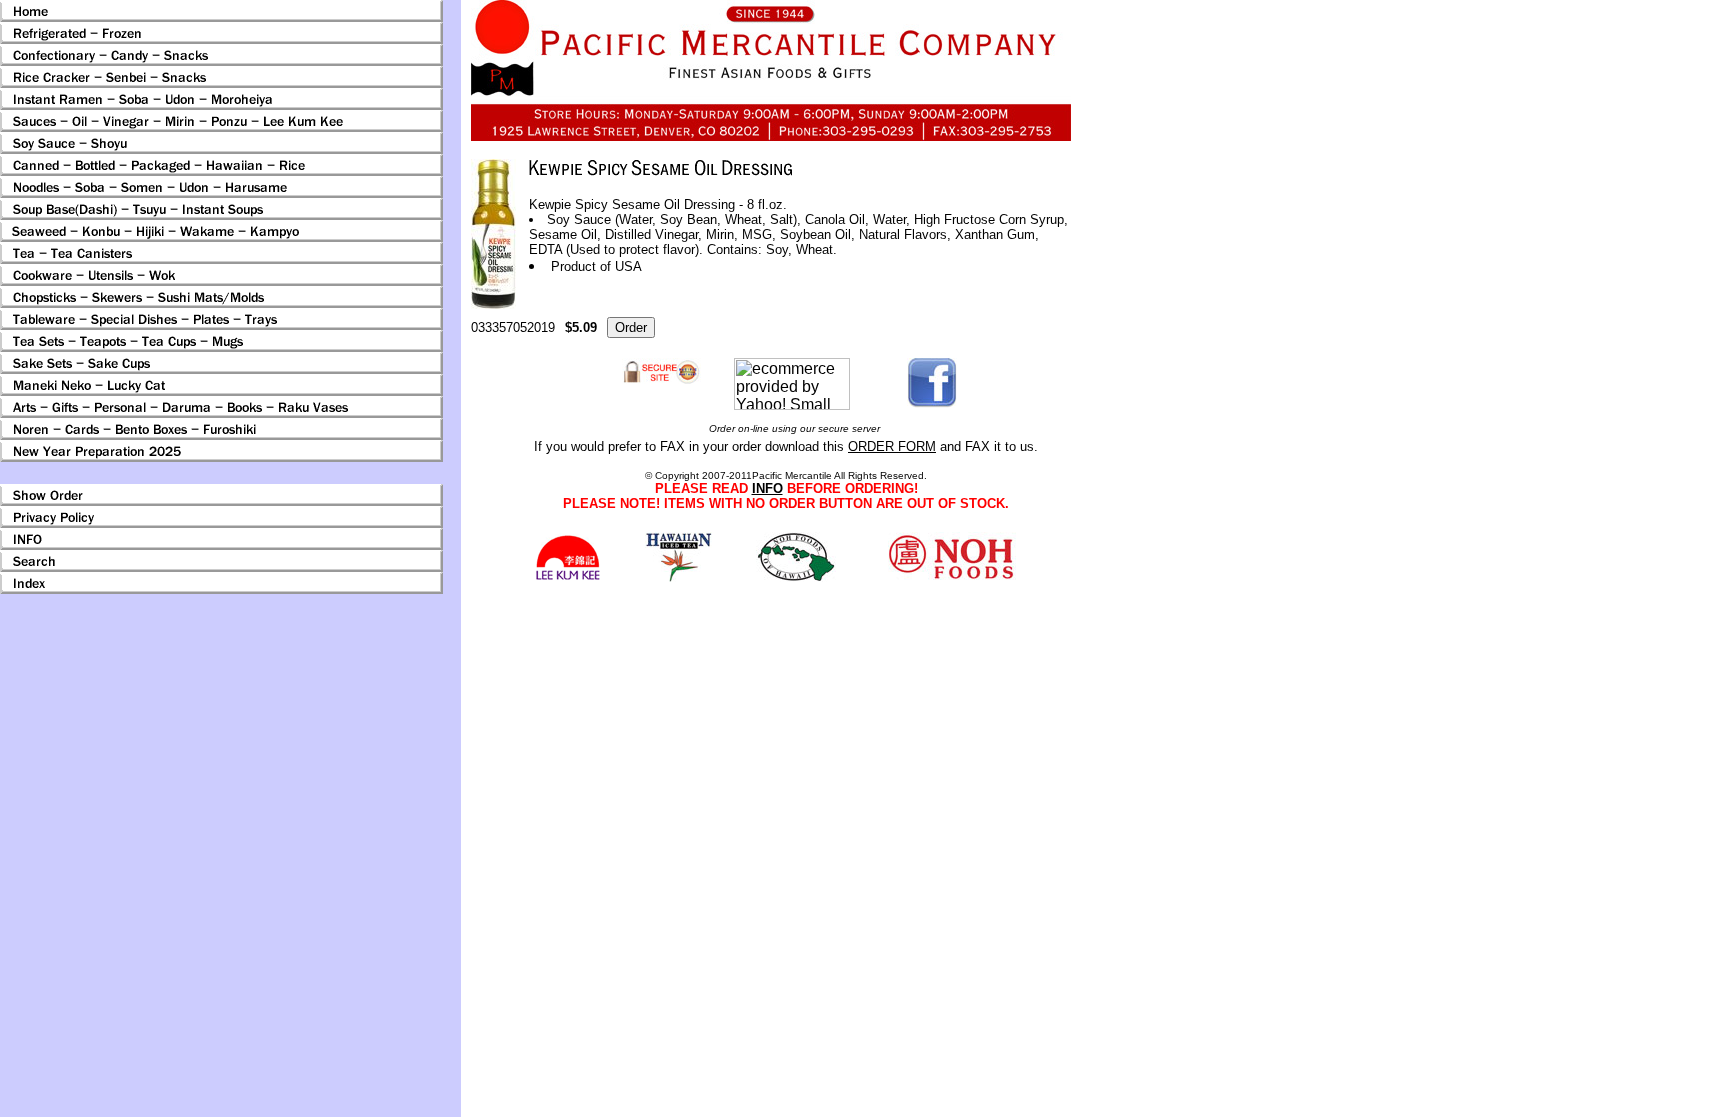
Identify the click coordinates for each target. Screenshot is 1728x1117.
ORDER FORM (892, 446)
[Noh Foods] (678, 576)
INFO (767, 488)
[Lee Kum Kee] (567, 577)
